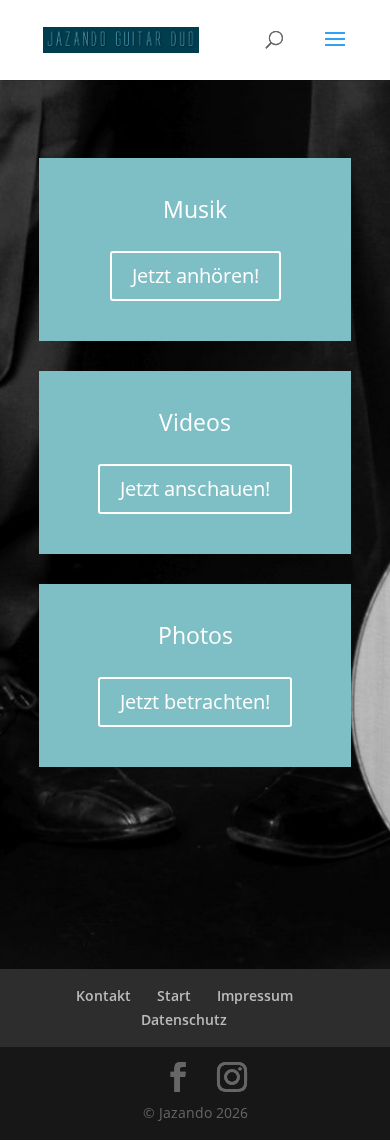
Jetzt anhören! (195, 275)
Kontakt (103, 995)
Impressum (255, 995)
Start (174, 995)
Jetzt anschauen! (195, 488)
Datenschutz (184, 1019)
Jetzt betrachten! (195, 701)
